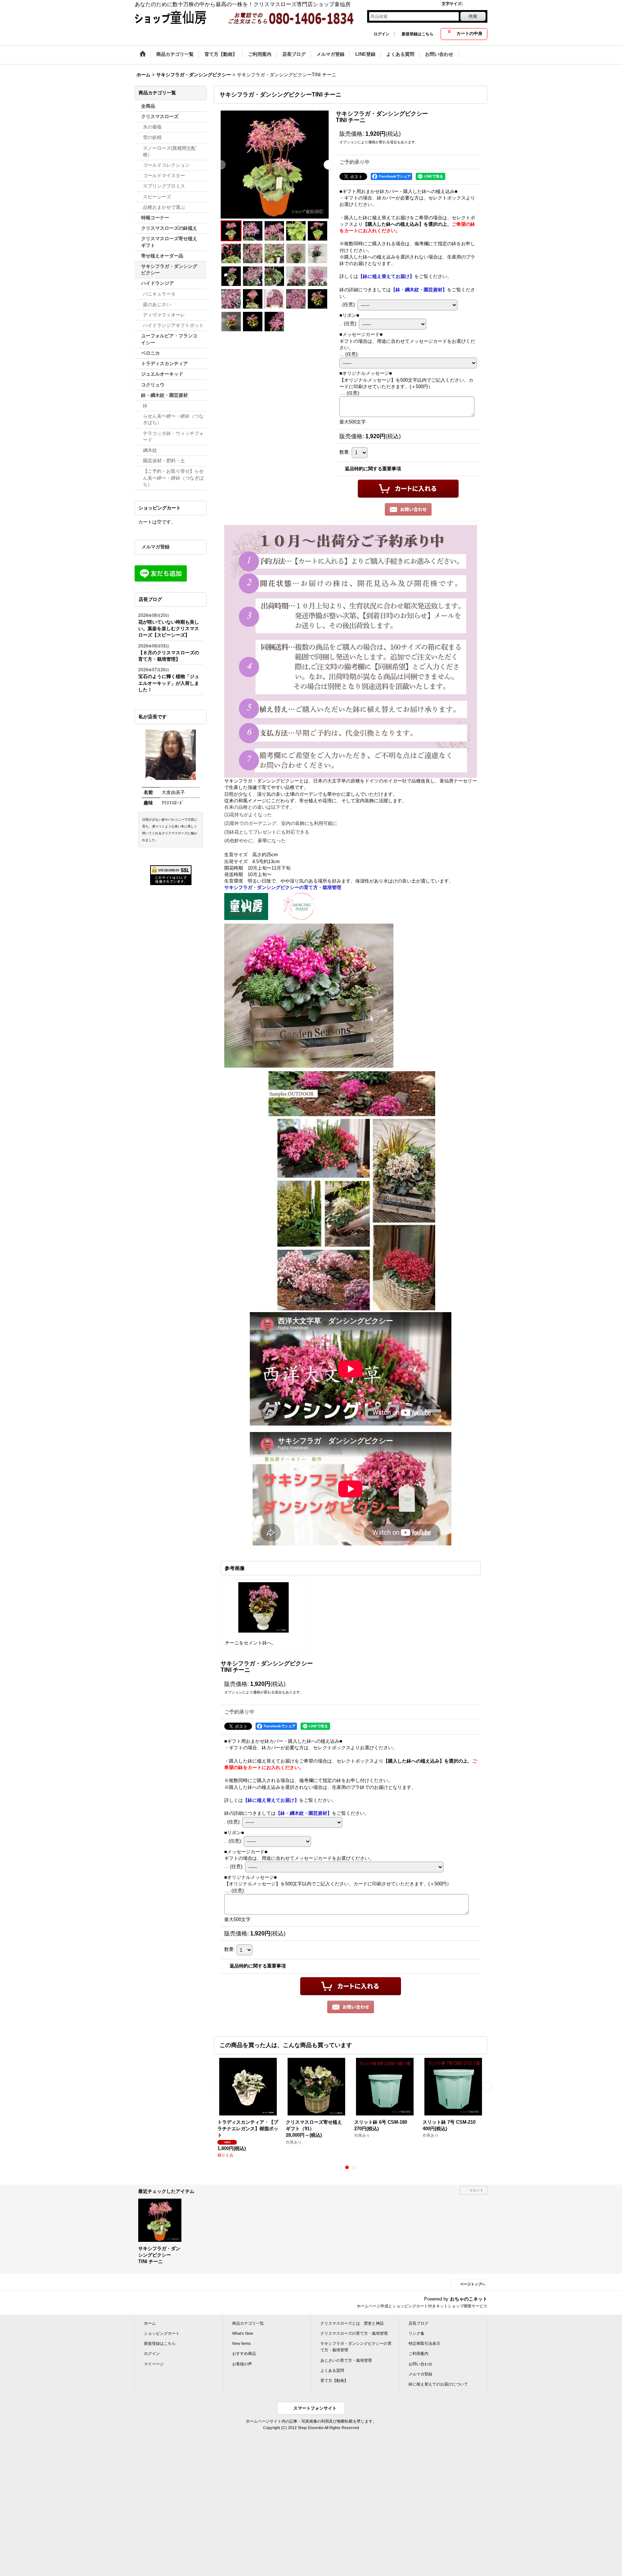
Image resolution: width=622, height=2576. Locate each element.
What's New (243, 2333)
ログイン (382, 34)
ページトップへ (473, 2284)
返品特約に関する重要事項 (373, 469)
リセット (476, 2190)
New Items (242, 2343)
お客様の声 (242, 2364)
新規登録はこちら (418, 34)
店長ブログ (418, 2323)
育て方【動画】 (334, 2380)
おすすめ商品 (244, 2353)
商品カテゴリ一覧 (248, 2323)
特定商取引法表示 (424, 2343)
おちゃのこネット (469, 2299)
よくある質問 (332, 2370)
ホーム (150, 2323)
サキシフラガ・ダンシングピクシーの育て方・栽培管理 (356, 2347)
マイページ (154, 2364)
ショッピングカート (162, 2333)
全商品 (148, 106)
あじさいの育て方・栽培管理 (346, 2360)
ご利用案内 (418, 2353)
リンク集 (416, 2333)
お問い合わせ (420, 2364)
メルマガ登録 (155, 547)
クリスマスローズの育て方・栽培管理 (354, 2333)
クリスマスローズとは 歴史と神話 (352, 2323)
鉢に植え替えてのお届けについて (438, 2384)
